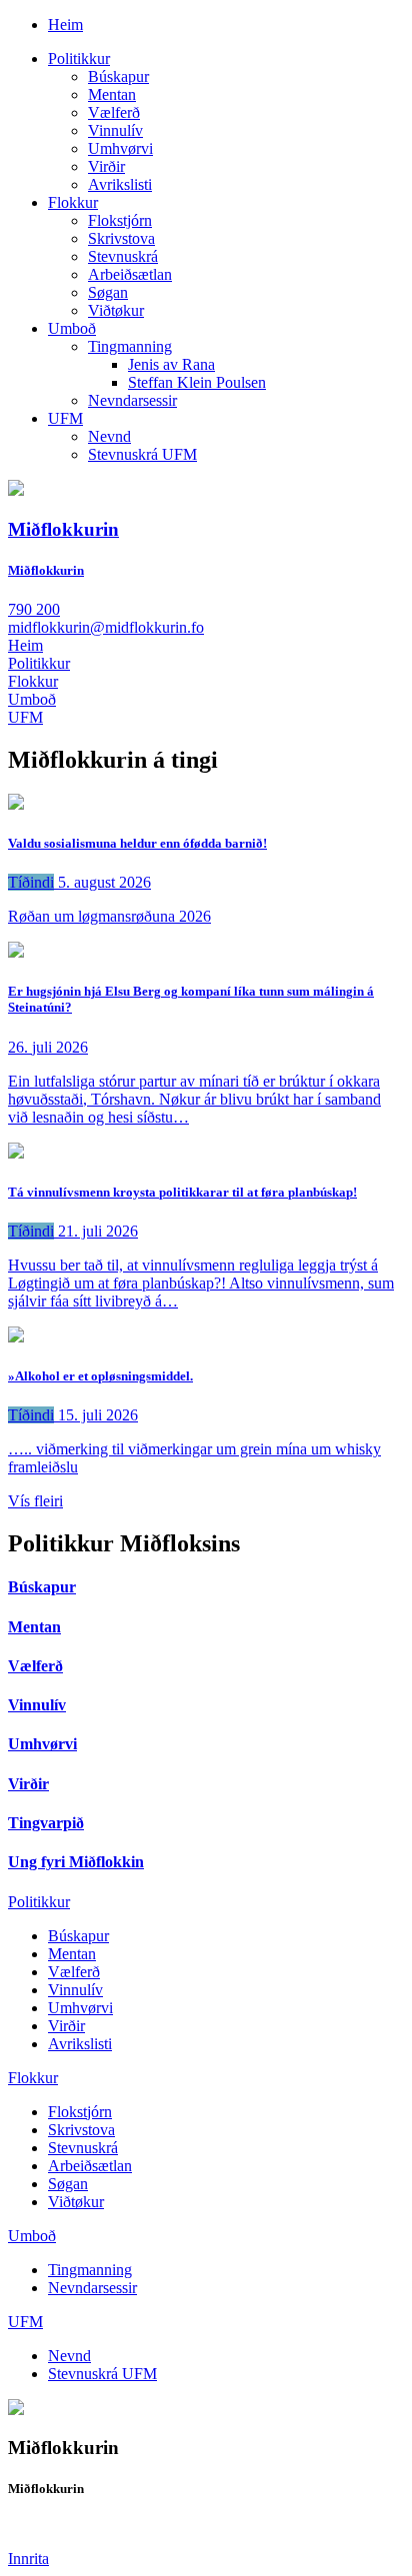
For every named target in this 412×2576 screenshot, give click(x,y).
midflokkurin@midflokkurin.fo (106, 627)
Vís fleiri (35, 1501)
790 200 (34, 609)
